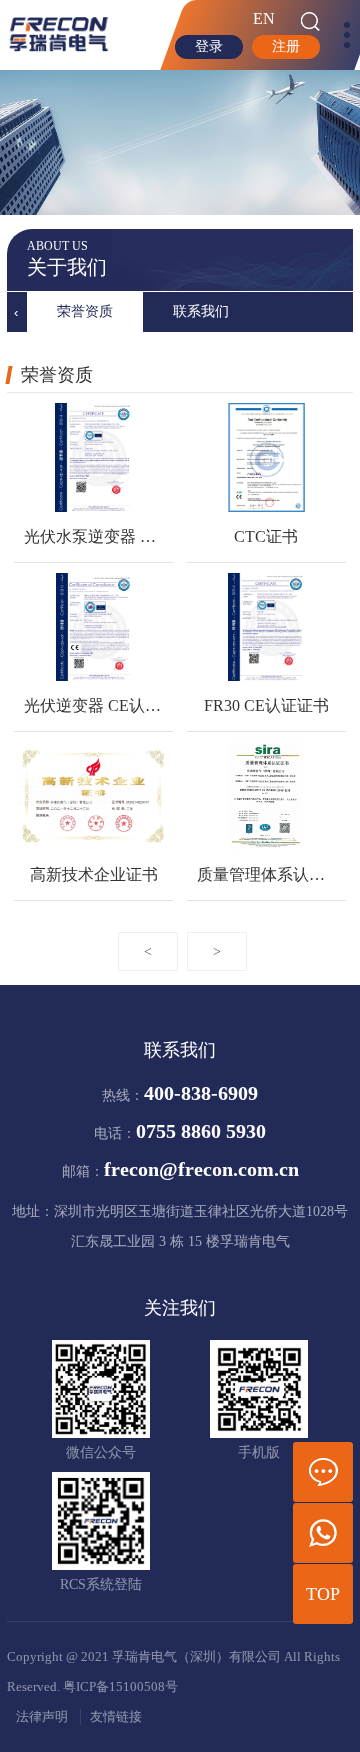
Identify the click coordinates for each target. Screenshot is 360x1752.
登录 (209, 46)
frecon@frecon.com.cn (201, 1169)
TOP (323, 1594)
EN (264, 18)
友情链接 (116, 1717)
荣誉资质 (85, 311)
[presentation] (16, 312)
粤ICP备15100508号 (120, 1687)
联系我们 (201, 311)
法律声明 (42, 1717)
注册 (286, 46)
